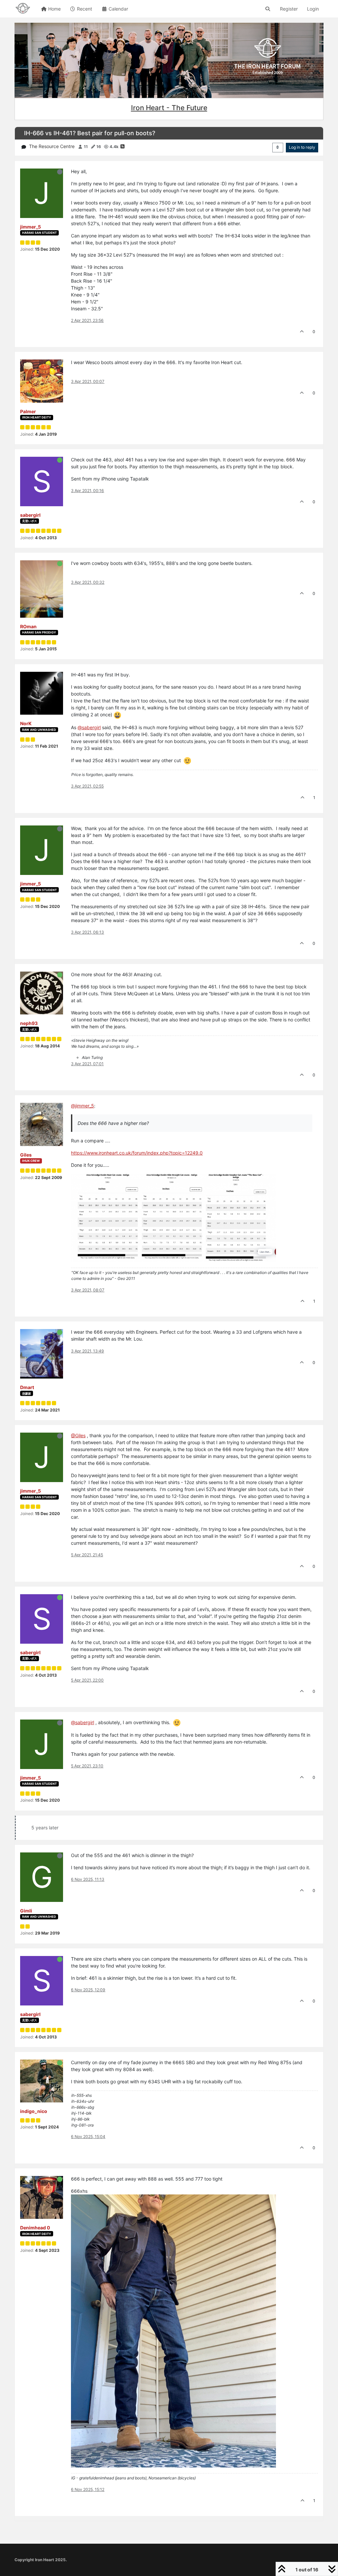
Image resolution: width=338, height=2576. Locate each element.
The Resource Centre (52, 146)
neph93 (29, 1023)
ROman (28, 626)
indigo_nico (34, 2111)
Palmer (28, 411)
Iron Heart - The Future (169, 108)
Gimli (26, 1911)
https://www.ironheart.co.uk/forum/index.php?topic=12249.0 (137, 1153)
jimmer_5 (31, 227)
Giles (26, 1155)
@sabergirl (89, 727)
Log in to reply (302, 147)
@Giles (78, 1435)
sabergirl (30, 515)
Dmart (27, 1387)
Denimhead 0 (35, 2228)
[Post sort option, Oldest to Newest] (278, 147)
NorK (26, 723)
